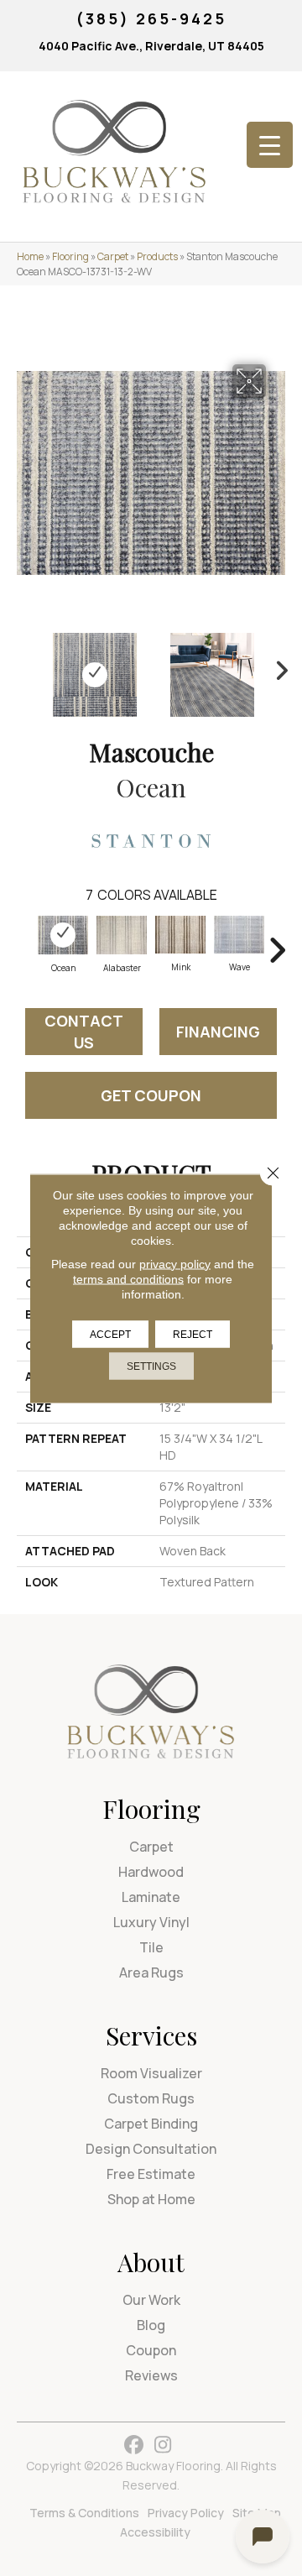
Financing (218, 1032)
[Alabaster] (122, 935)
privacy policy (175, 1263)
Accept (110, 1334)
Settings (151, 1366)
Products (157, 256)
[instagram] (163, 2445)
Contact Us (84, 1032)
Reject (193, 1334)
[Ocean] (63, 935)
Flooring (70, 256)
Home (30, 256)
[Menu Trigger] (270, 145)
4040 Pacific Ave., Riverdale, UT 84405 (151, 46)
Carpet (113, 256)
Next (277, 666)
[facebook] (134, 2445)
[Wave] (239, 935)
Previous (25, 666)
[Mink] (180, 935)
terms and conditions (128, 1278)
